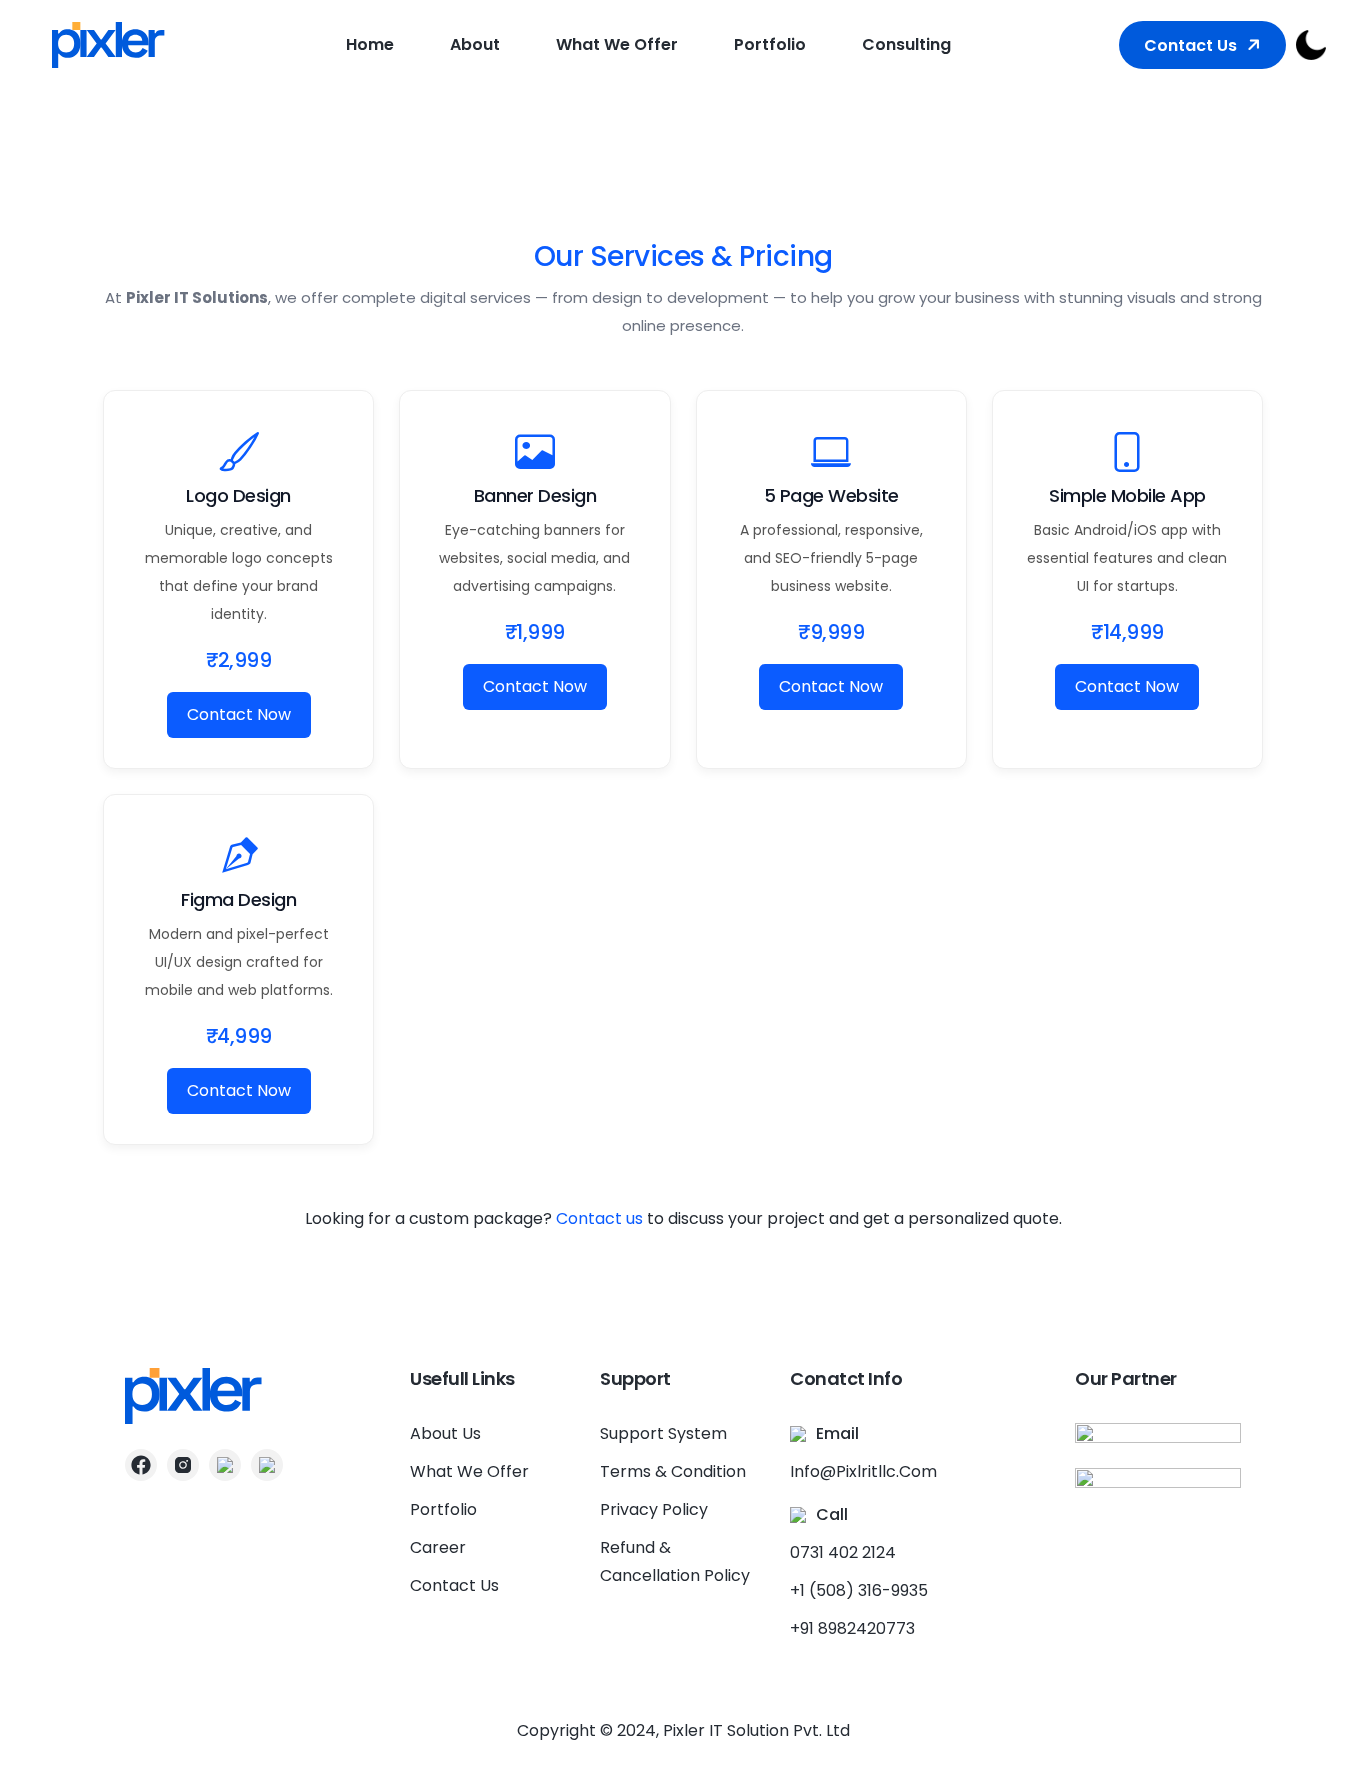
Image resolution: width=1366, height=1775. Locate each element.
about (475, 44)
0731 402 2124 (843, 1552)
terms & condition (673, 1471)
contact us (1190, 45)
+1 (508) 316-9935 (859, 1590)
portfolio (770, 44)
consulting (906, 44)
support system (663, 1433)
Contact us (599, 1218)
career (438, 1547)
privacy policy (654, 1509)
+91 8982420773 (852, 1628)
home (370, 44)
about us (445, 1433)
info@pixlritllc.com (863, 1471)
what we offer (617, 44)
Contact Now (239, 714)
